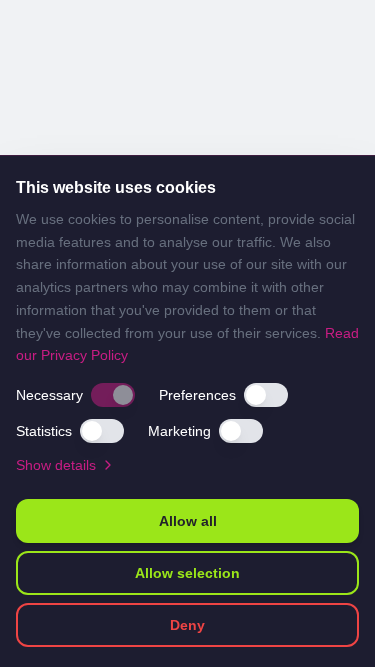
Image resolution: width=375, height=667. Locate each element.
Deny (187, 625)
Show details (56, 465)
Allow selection (187, 573)
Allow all (188, 521)
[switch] (113, 395)
